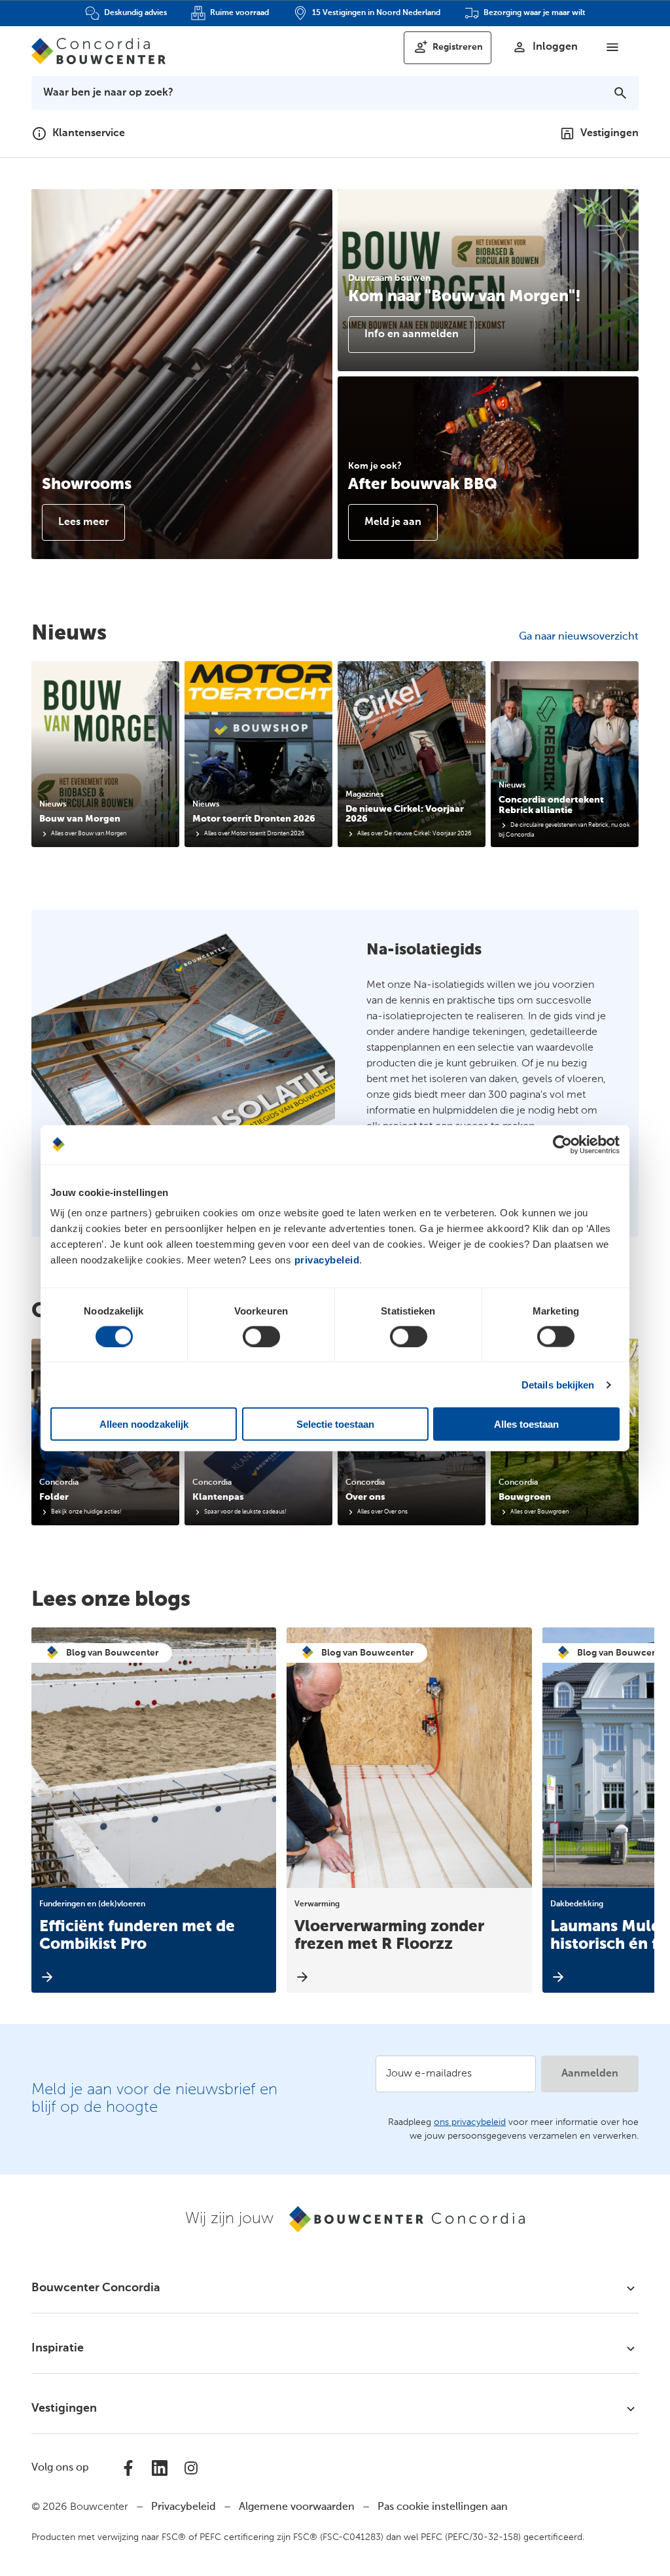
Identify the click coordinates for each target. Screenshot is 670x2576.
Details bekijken (558, 1384)
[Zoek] (620, 93)
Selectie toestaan (335, 1424)
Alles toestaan (526, 1424)
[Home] (98, 51)
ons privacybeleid (470, 2122)
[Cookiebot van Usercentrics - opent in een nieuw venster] (562, 1144)
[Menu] (612, 47)
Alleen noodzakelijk (144, 1424)
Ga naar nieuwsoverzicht (579, 637)
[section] (105, 754)
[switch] (261, 1336)
